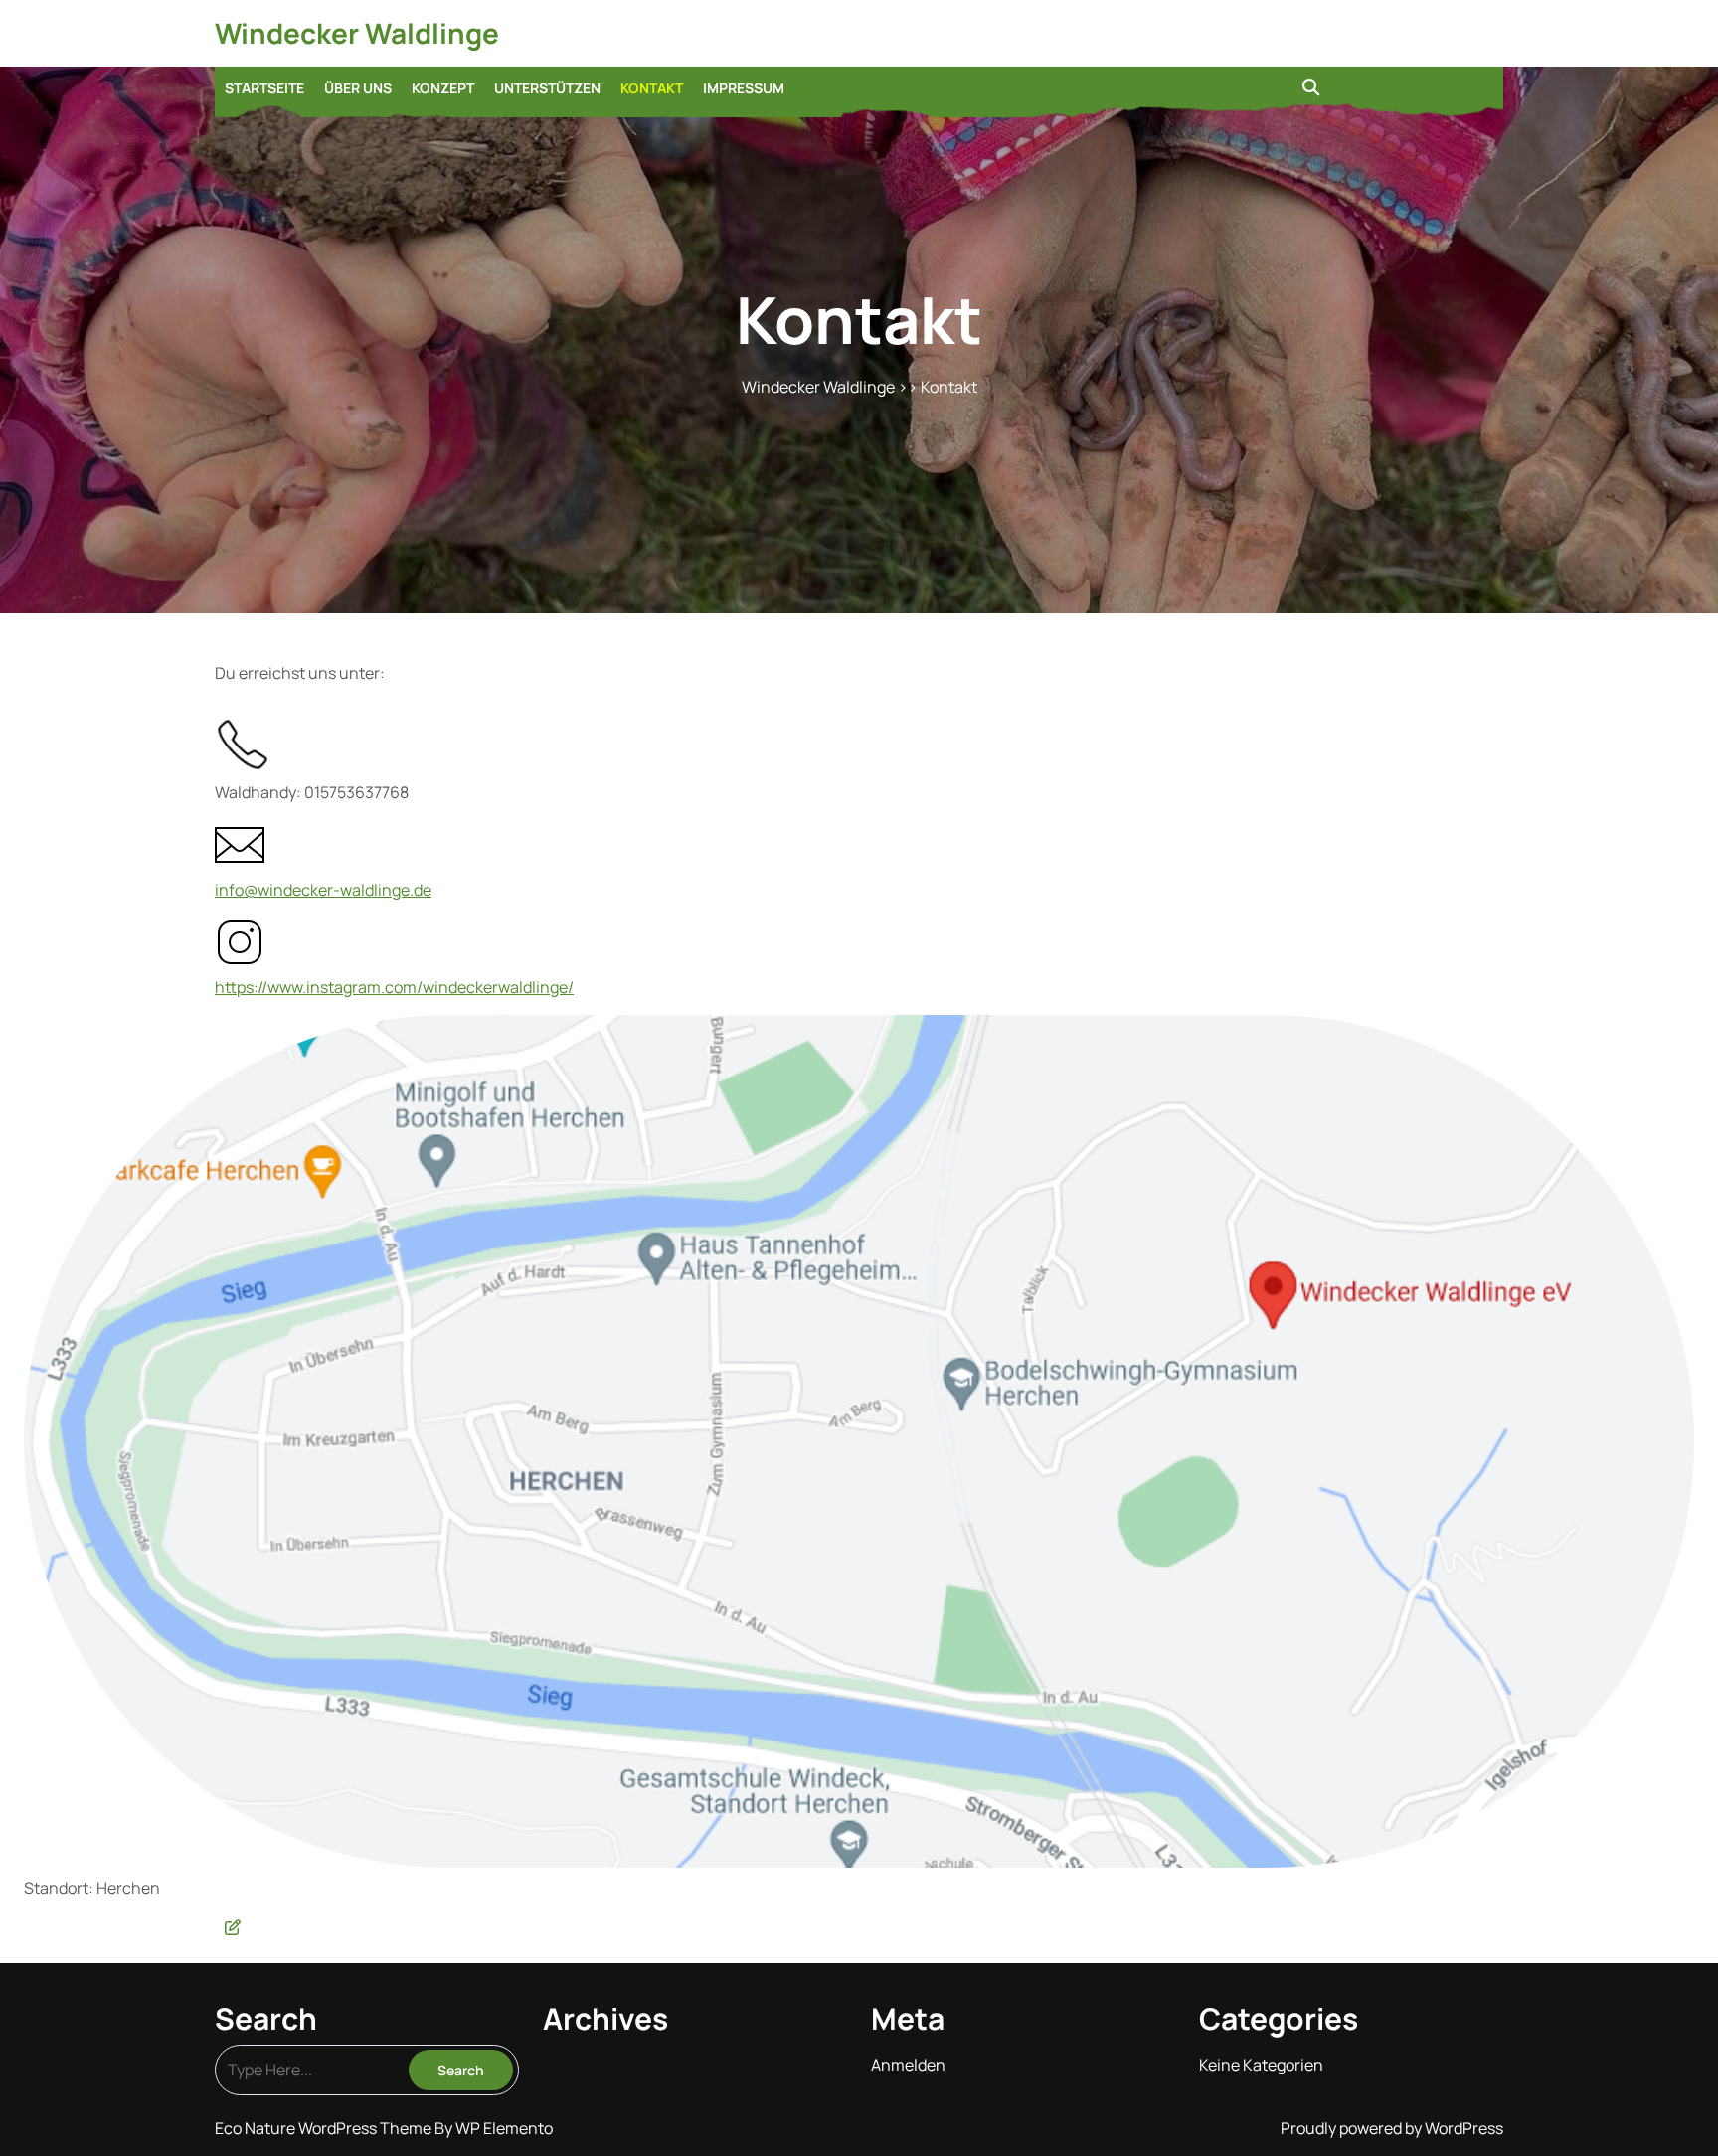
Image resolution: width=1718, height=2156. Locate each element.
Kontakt (652, 88)
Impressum (744, 88)
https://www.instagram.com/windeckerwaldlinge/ (394, 987)
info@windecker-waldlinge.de (323, 890)
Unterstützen (547, 88)
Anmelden (908, 2065)
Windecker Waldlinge (357, 33)
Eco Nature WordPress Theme (325, 2128)
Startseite (264, 88)
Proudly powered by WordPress (1392, 2128)
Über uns (358, 88)
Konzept (443, 88)
